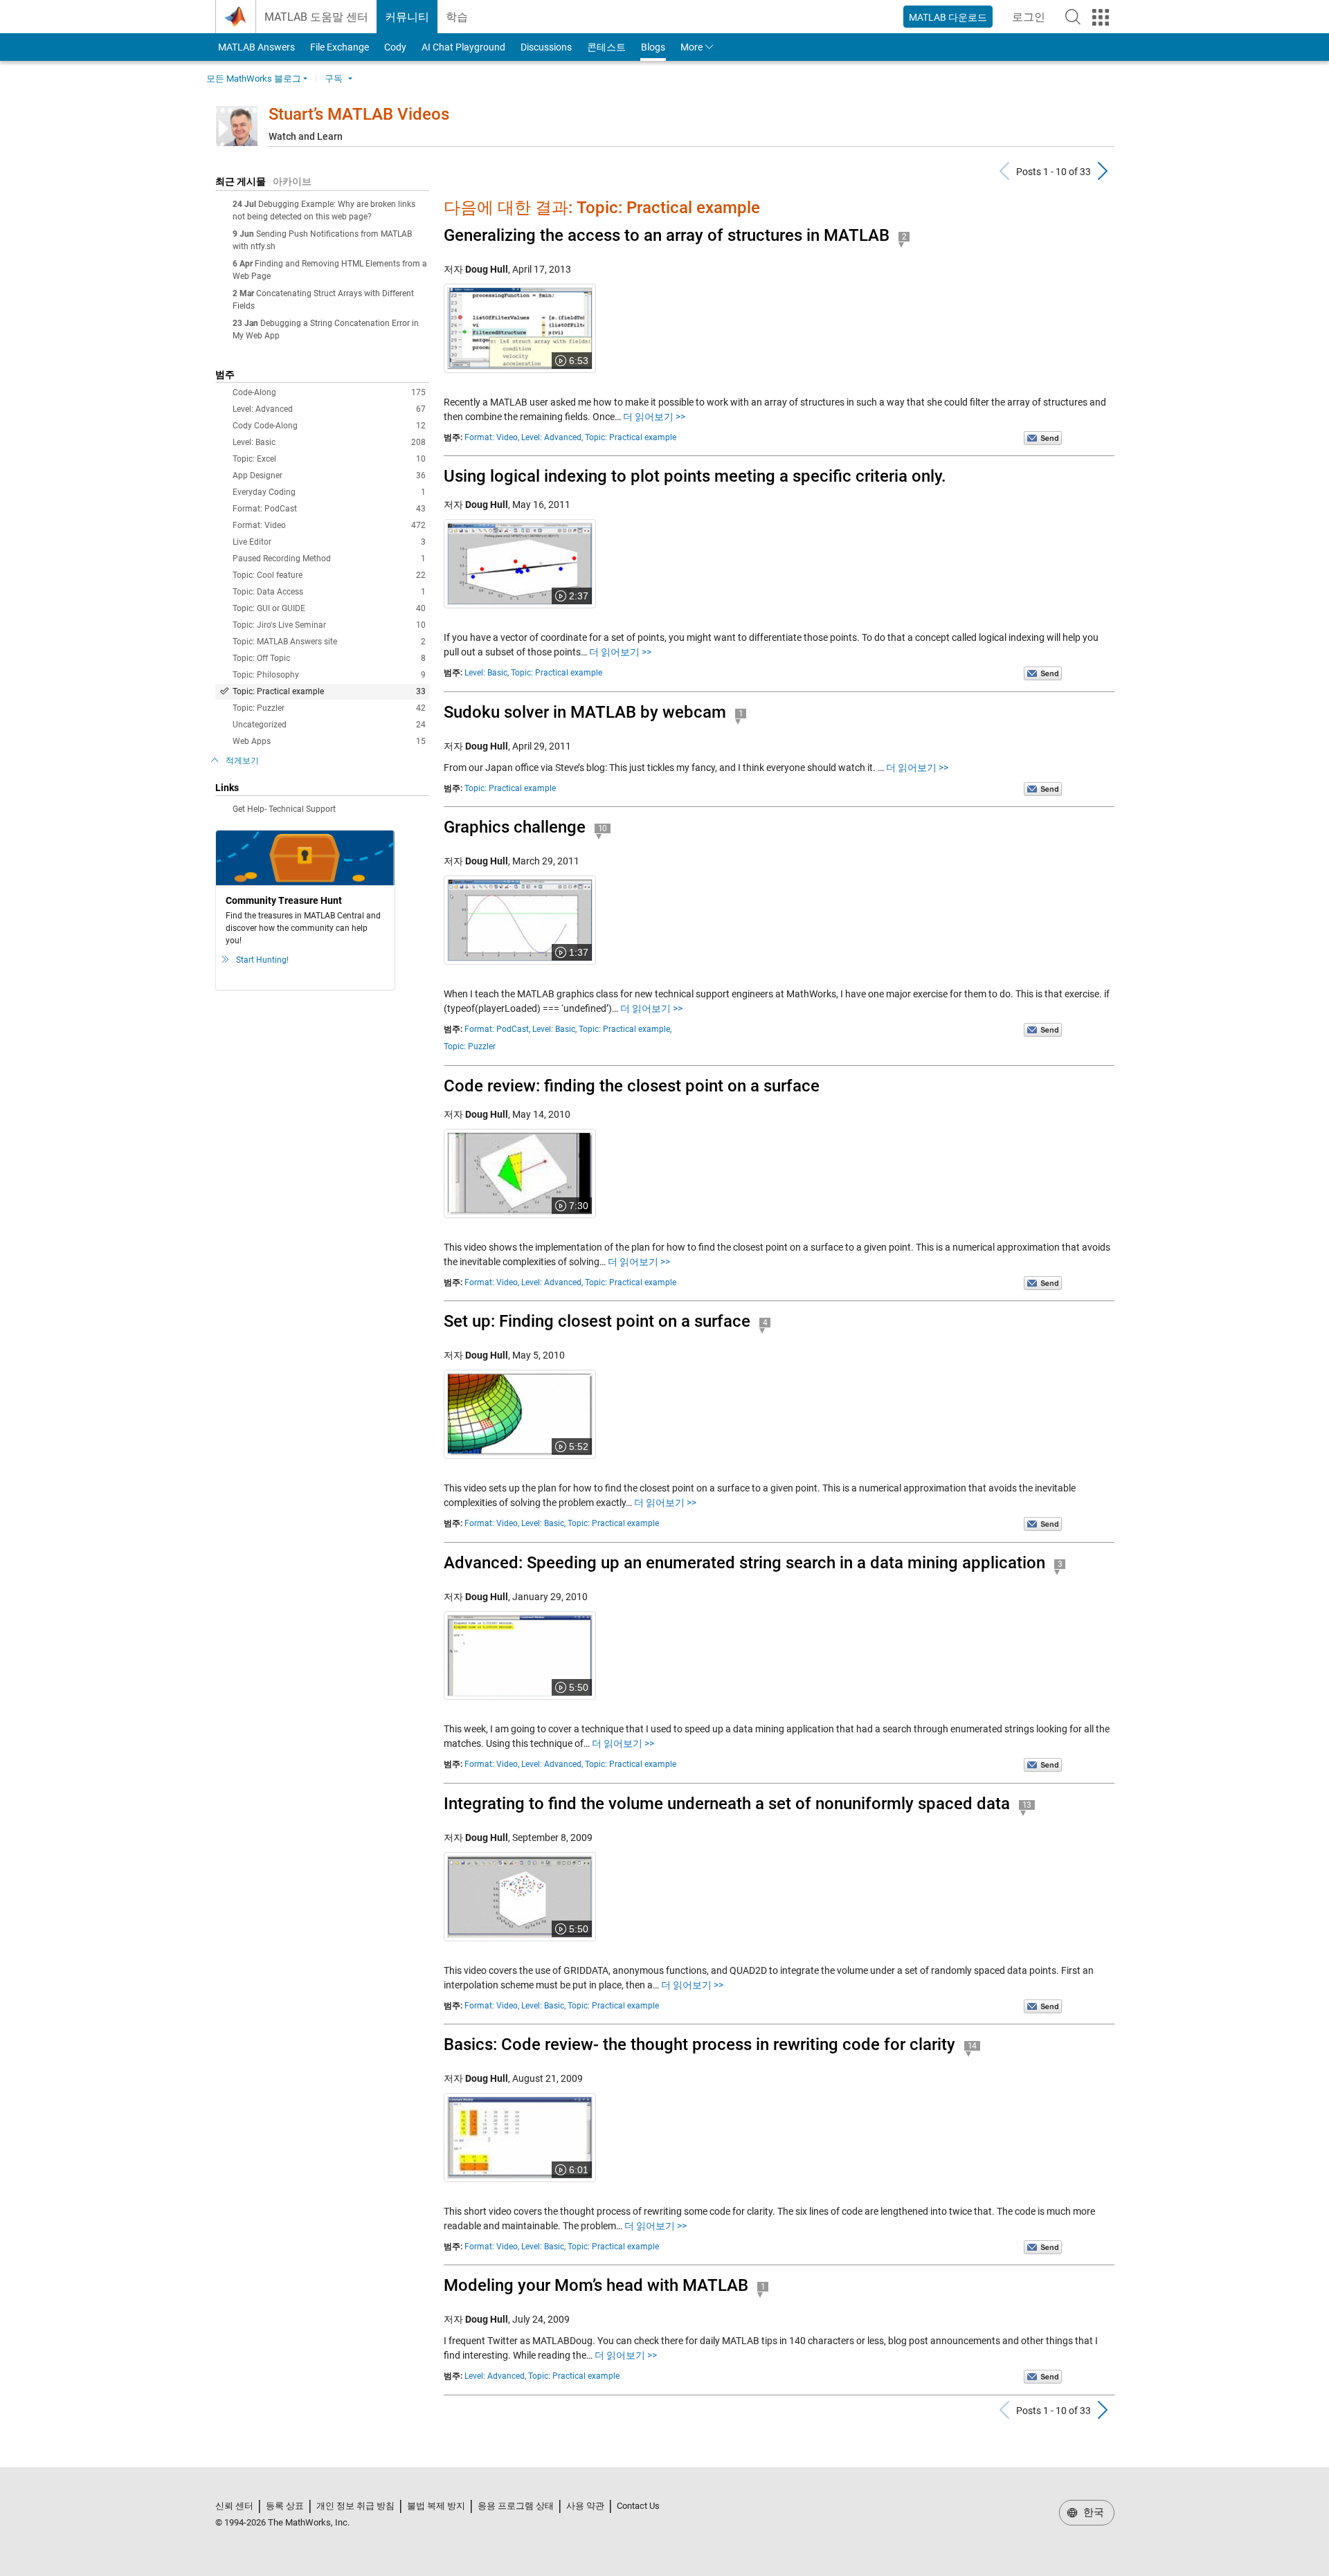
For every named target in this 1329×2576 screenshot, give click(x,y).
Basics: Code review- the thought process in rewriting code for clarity (699, 2044)
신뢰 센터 (234, 2506)
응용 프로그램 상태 (516, 2506)
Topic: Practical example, (625, 1029)
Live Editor (329, 542)
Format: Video (329, 525)
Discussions (546, 47)
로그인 (1033, 21)
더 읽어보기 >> (654, 417)
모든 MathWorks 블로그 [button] (254, 79)
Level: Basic (329, 442)
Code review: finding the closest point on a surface (632, 1086)
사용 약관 (585, 2506)
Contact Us (638, 2506)
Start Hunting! (262, 960)
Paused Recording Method (329, 559)
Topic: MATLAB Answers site (329, 642)
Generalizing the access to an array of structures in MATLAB (667, 235)
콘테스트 (606, 47)
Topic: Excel (329, 459)
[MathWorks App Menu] (1101, 17)
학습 (457, 17)
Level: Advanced (329, 409)
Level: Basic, (487, 673)
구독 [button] (334, 79)
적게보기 (242, 761)
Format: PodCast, (497, 1029)
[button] (1073, 17)
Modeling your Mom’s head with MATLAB (596, 2285)
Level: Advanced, (552, 437)
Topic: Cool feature (329, 575)
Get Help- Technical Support (284, 809)
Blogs (653, 47)
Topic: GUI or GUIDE (329, 608)
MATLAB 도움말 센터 (316, 17)
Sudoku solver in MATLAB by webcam (585, 712)
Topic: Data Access (329, 592)
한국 (1092, 2512)
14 (973, 2046)
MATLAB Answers (255, 47)
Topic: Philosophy (329, 675)
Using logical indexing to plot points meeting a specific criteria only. (695, 476)
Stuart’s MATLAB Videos (359, 114)
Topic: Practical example (329, 691)
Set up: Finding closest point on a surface (597, 1321)
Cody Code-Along (329, 426)
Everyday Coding (329, 492)
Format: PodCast (329, 509)
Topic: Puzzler (329, 708)
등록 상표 (285, 2506)
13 (1027, 1805)
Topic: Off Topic (329, 658)
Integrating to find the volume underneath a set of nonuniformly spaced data (727, 1804)
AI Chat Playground (463, 47)
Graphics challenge (515, 827)
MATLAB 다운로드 (948, 17)
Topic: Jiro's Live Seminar (329, 625)
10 (603, 828)
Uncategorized (329, 725)
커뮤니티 (407, 17)
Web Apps (329, 741)
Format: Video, (492, 437)
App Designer (329, 475)
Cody (395, 47)
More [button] (691, 47)
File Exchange (340, 47)
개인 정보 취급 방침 (355, 2506)
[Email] (1043, 437)
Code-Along (329, 392)
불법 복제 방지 (436, 2506)
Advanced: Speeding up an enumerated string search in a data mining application (744, 1563)
